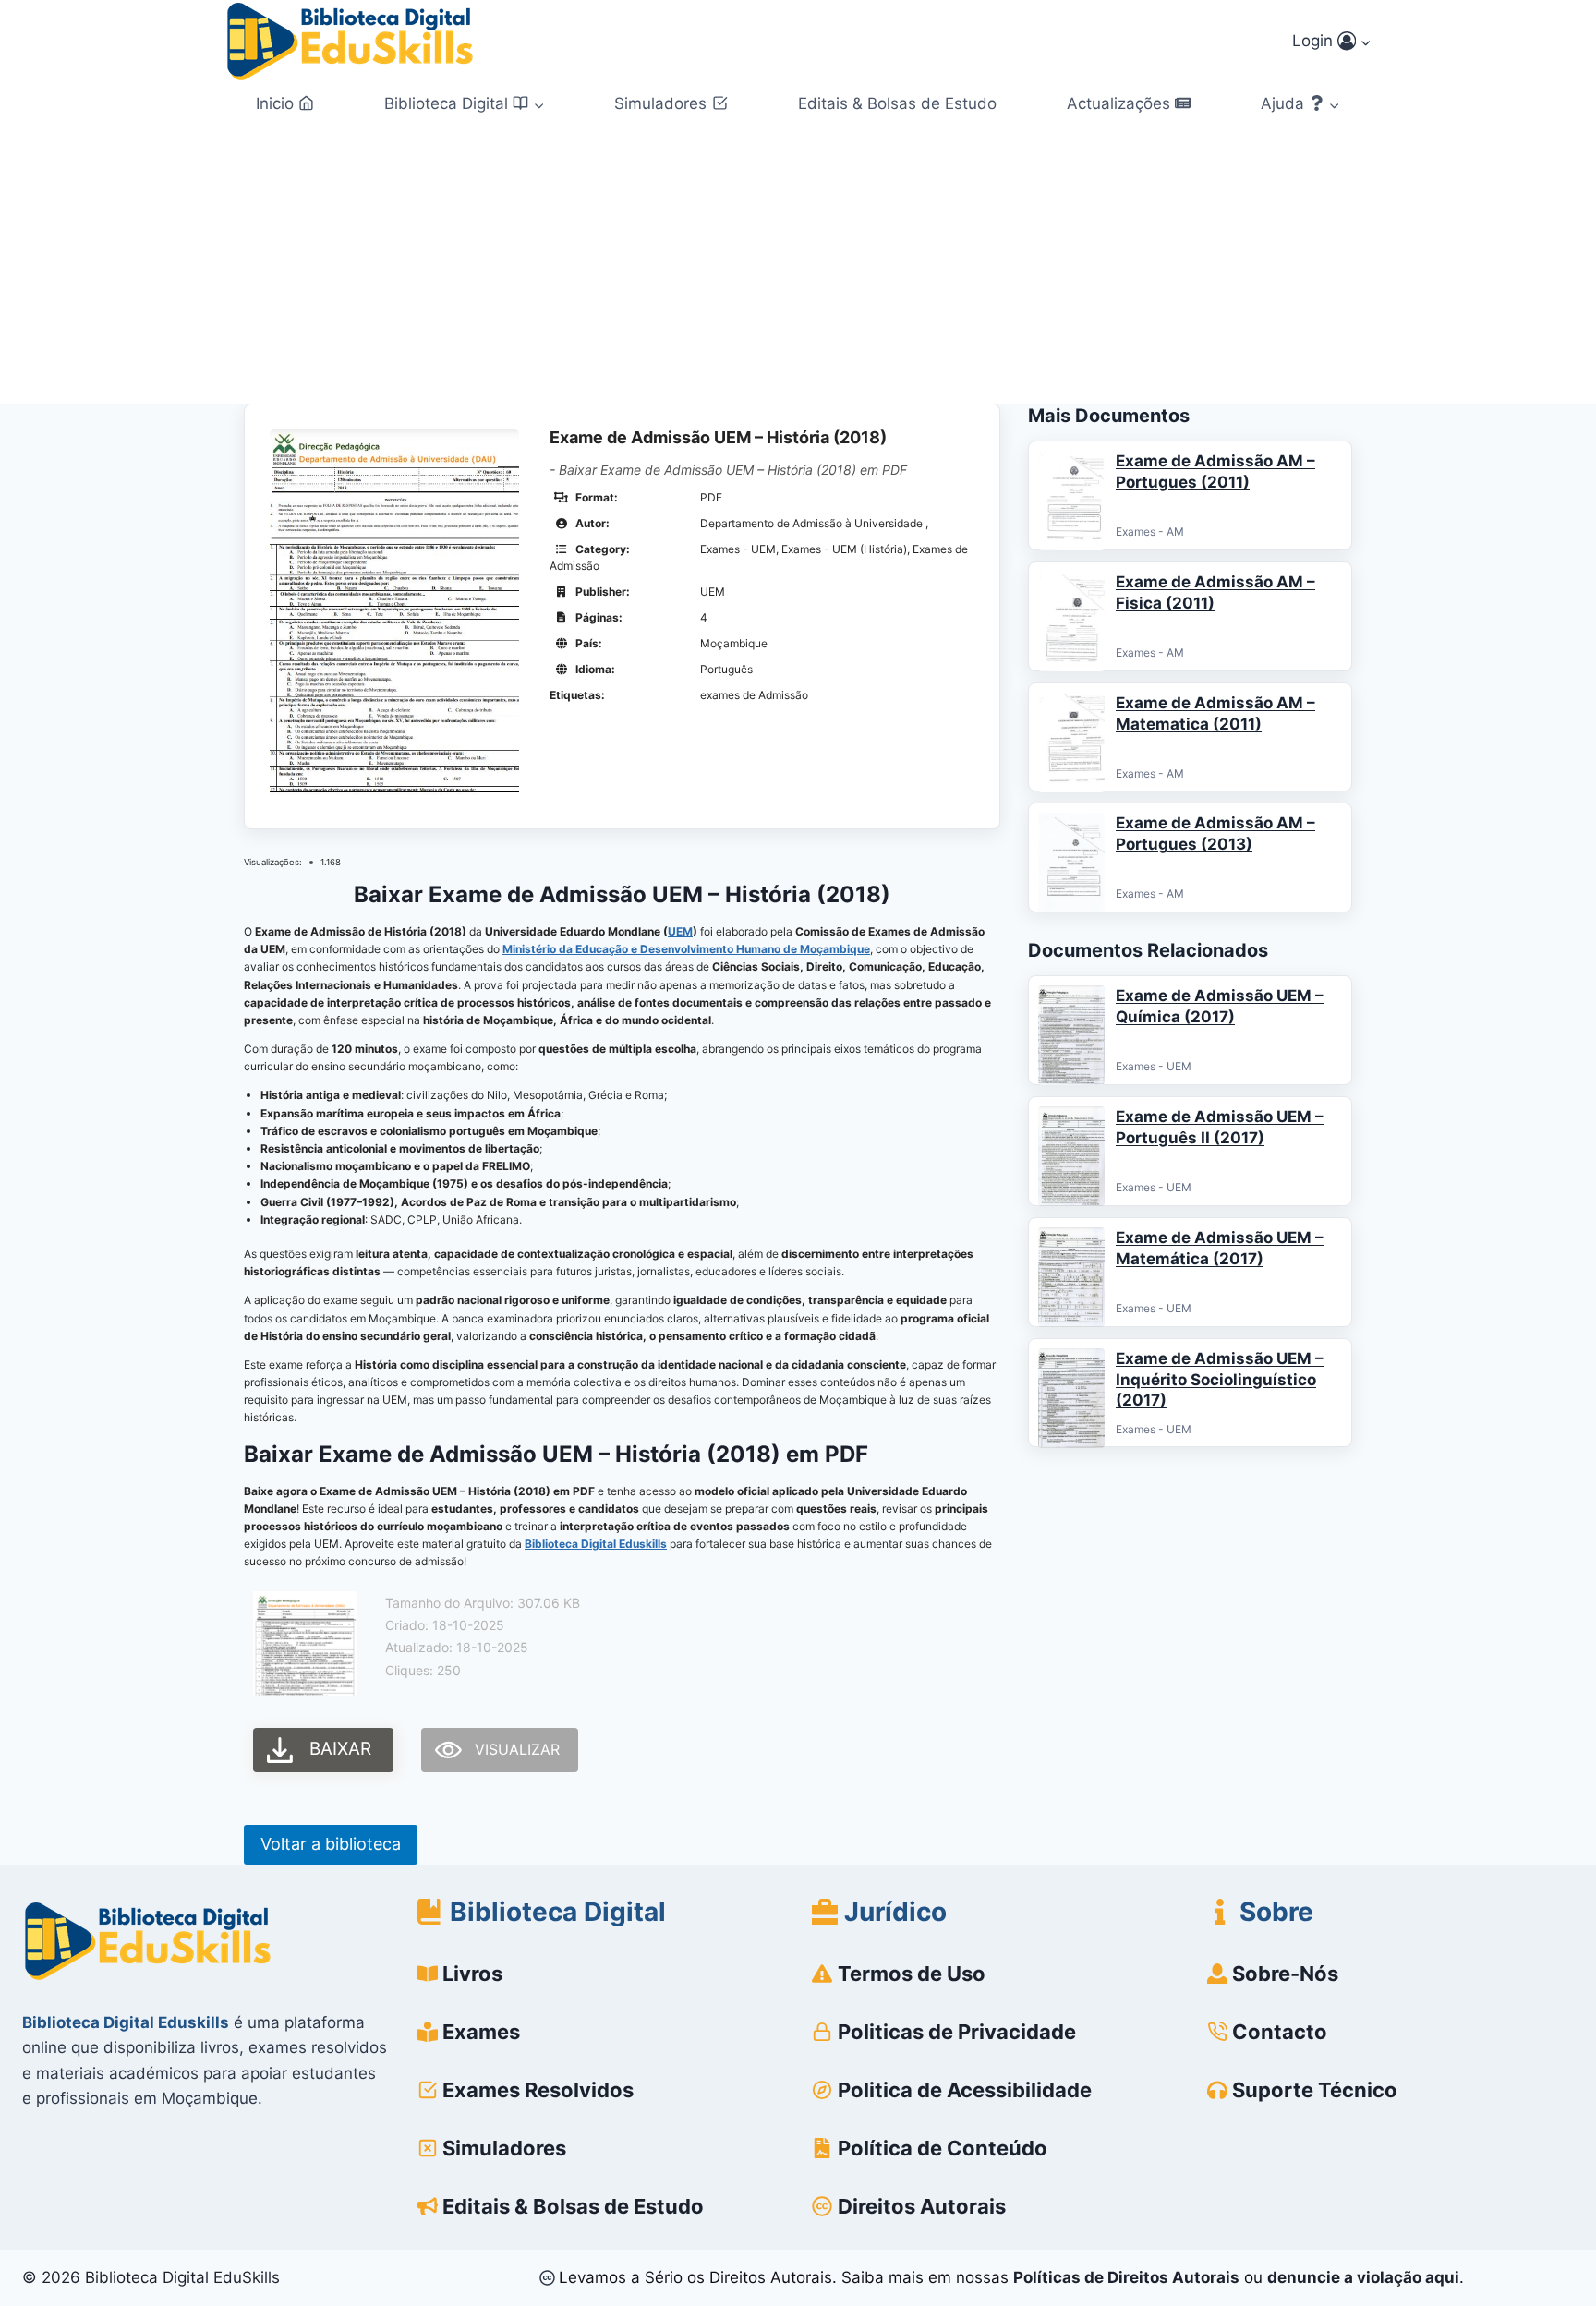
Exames (481, 2032)
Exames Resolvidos (538, 2090)
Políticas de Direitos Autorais (1126, 2277)
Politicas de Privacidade (957, 2032)
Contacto (1280, 2032)
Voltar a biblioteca (331, 1844)
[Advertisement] (798, 265)
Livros (472, 1974)
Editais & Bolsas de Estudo (897, 103)
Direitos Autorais (922, 2206)
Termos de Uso (912, 1974)
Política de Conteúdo (943, 2148)
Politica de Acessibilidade (965, 2090)
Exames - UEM (738, 549)
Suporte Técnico (1315, 2090)
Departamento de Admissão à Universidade (813, 523)
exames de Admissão (754, 695)
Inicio (275, 103)
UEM (680, 931)
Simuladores (660, 103)
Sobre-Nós (1285, 1974)
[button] (1365, 42)
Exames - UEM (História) (844, 549)
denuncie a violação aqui (1363, 2277)
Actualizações (1118, 103)
